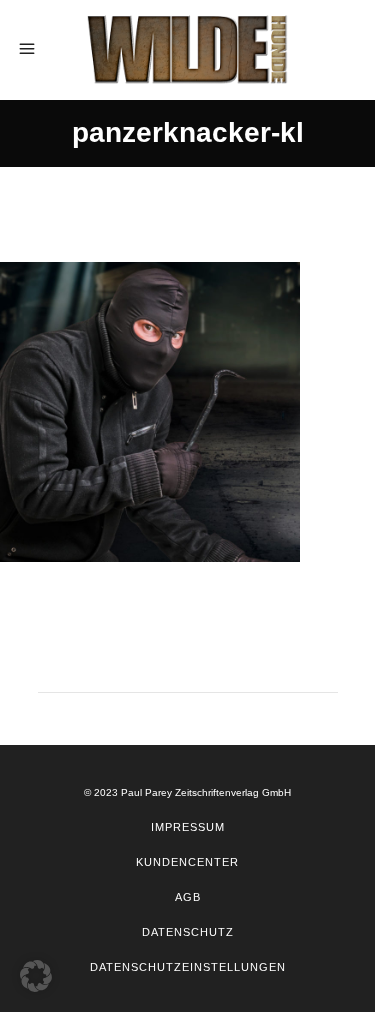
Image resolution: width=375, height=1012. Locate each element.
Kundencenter (187, 862)
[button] (36, 976)
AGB (188, 897)
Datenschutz (188, 932)
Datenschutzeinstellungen (188, 967)
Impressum (188, 827)
